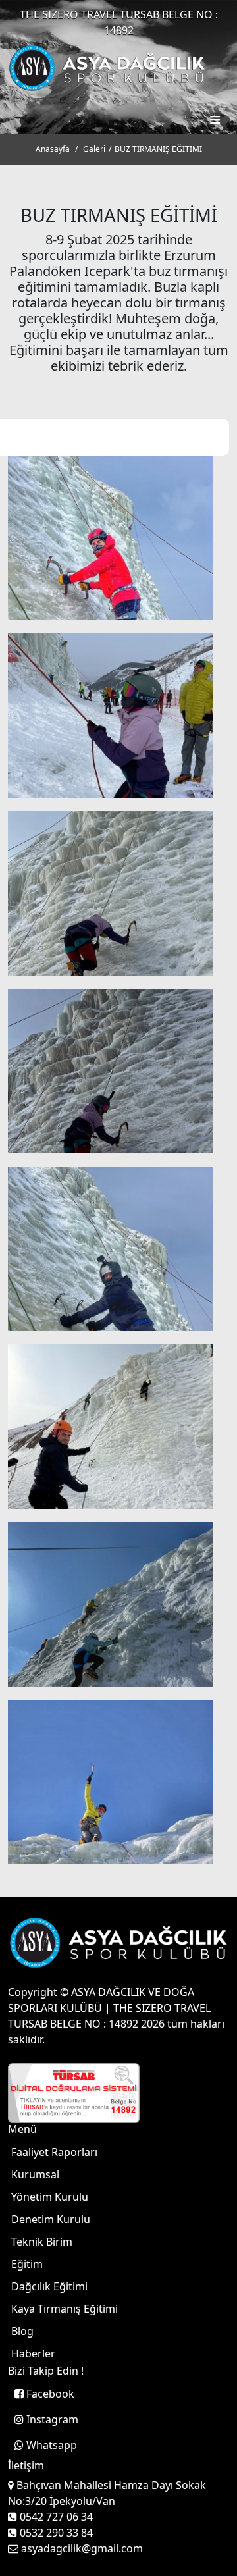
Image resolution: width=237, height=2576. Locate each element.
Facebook (49, 2394)
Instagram (51, 2419)
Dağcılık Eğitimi (49, 2286)
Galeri (94, 149)
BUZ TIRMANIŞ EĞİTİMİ (158, 149)
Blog (22, 2331)
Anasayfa (53, 149)
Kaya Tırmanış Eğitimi (65, 2309)
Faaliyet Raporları (54, 2152)
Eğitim (27, 2264)
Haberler (33, 2353)
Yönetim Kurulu (50, 2197)
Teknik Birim (42, 2242)
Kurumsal (35, 2174)
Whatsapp (50, 2445)
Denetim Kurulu (51, 2219)
